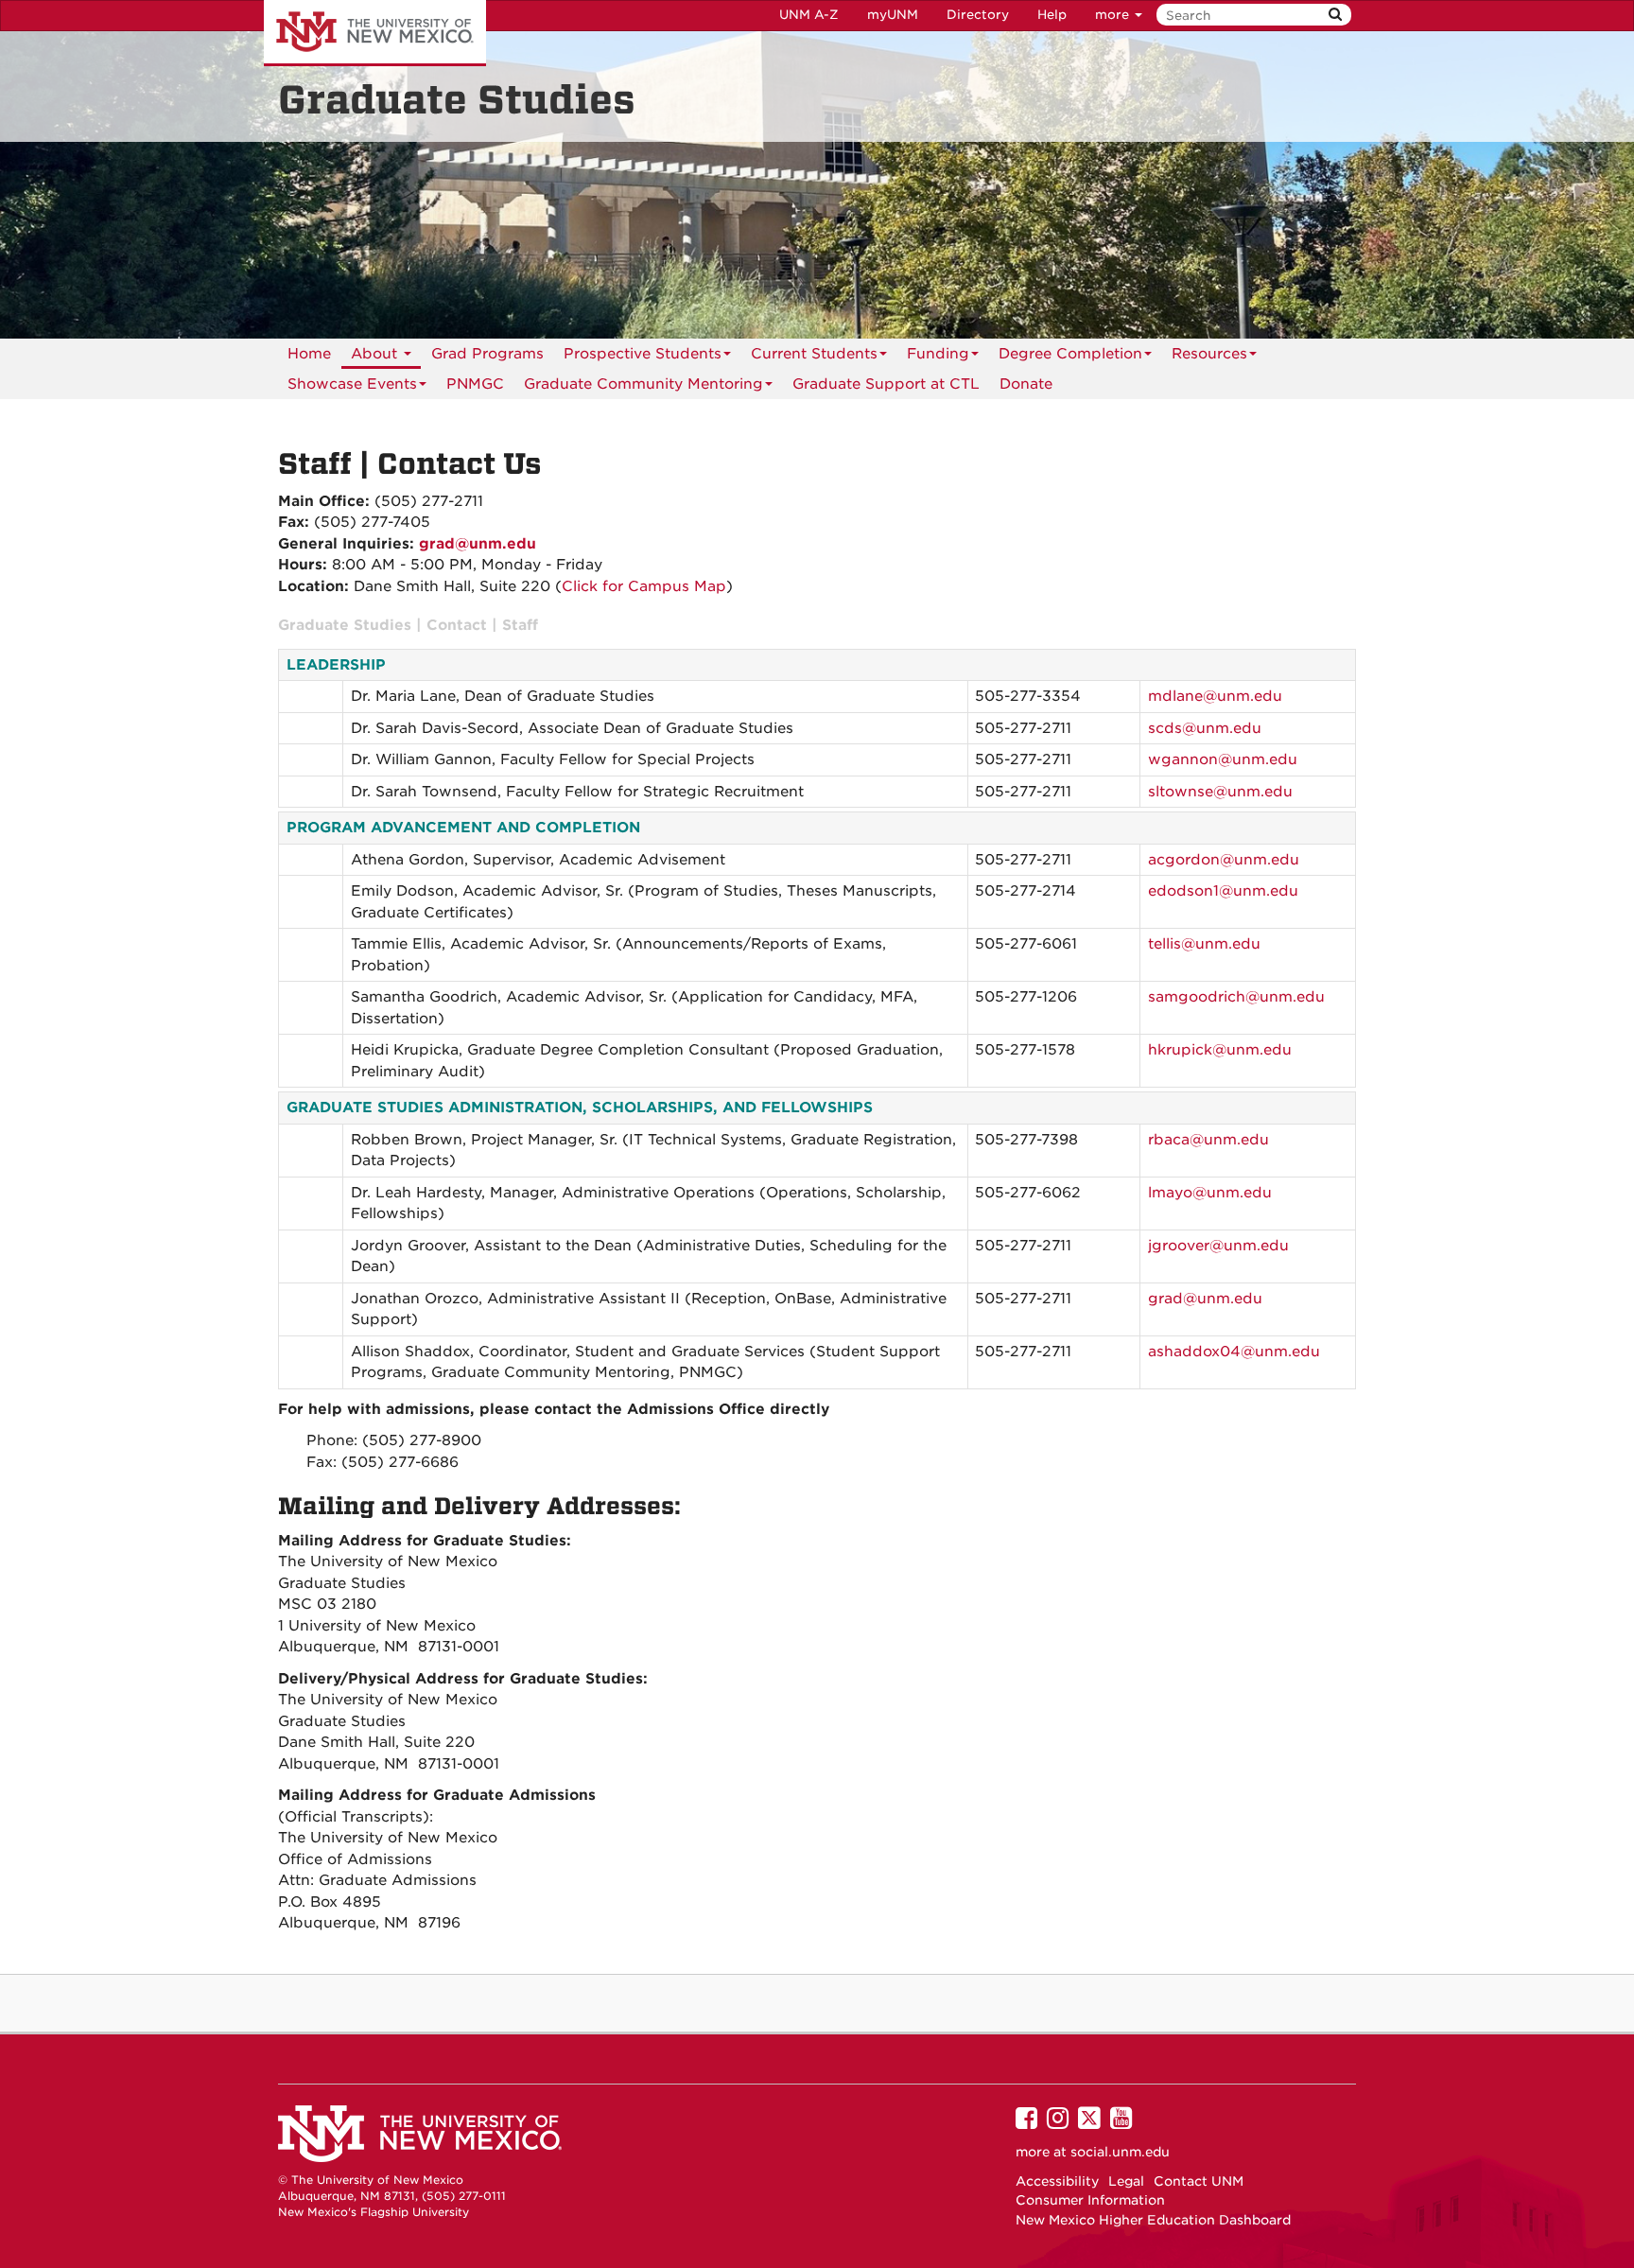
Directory (978, 15)
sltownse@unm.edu (1220, 792)
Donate (1026, 384)
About (376, 354)
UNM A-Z (809, 15)
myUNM (893, 15)
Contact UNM (1199, 2181)
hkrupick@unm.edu (1220, 1050)
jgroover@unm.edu (1218, 1246)
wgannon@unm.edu (1223, 759)
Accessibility (1057, 2181)
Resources (1209, 354)
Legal (1126, 2181)
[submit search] (1335, 15)
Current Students (814, 354)
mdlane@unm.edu (1215, 696)
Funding (938, 354)
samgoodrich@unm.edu (1236, 997)
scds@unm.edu (1205, 728)
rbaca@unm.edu (1208, 1140)
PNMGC (475, 384)
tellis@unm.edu (1204, 944)
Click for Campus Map (644, 586)
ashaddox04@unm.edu (1234, 1352)
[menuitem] (475, 384)
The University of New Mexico (375, 33)
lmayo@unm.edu (1210, 1193)
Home (309, 354)
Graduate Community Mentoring (643, 384)
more (1114, 15)
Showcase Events (352, 384)
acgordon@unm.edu (1224, 860)
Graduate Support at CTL (886, 384)
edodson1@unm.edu (1223, 891)
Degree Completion (1070, 354)
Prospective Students (643, 354)
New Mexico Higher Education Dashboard (1153, 2220)
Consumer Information (1090, 2200)
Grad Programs (487, 354)
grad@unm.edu (478, 544)
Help (1052, 15)
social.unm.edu (1120, 2152)
